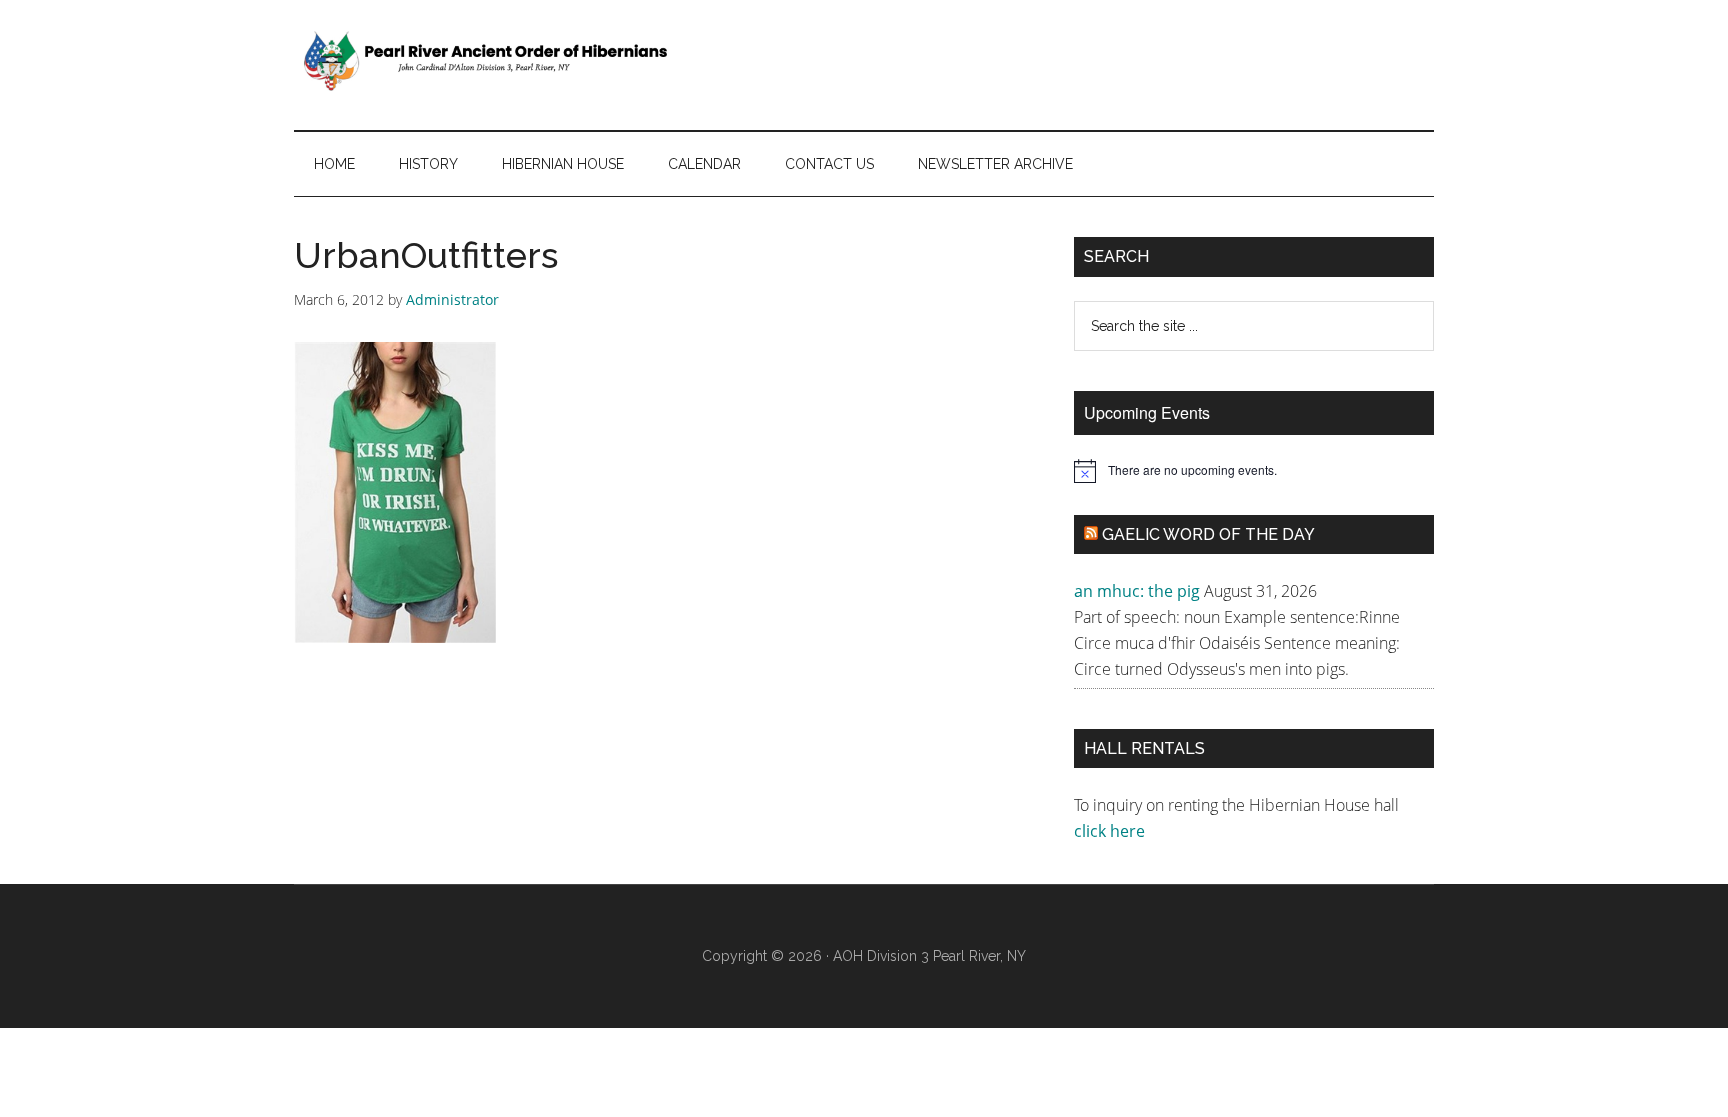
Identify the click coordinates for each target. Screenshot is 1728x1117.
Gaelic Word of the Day (1208, 534)
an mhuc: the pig (1137, 591)
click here (1111, 831)
